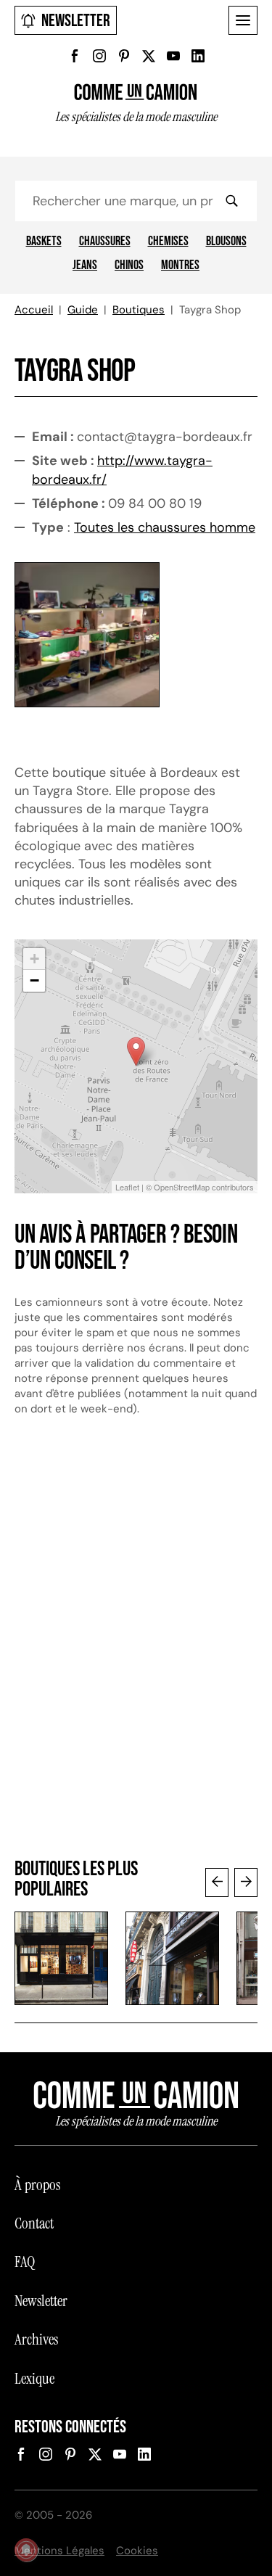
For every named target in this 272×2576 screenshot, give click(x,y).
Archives (36, 2340)
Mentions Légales (59, 2551)
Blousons (226, 242)
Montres (180, 266)
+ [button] (34, 959)
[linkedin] (198, 56)
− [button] (34, 980)
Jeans (85, 266)
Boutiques (139, 310)
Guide (83, 310)
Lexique (34, 2379)
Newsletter (76, 21)
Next (246, 1882)
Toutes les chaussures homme (165, 527)
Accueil (34, 310)
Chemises (168, 242)
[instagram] (99, 56)
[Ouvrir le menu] (243, 20)
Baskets (44, 242)
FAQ (25, 2262)
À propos (37, 2185)
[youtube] (173, 56)
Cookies (137, 2551)
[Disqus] (136, 1645)
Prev (217, 1882)
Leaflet (127, 1187)
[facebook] (75, 56)
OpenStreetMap (182, 1187)
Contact (34, 2223)
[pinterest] (124, 56)
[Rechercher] (231, 201)
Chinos (129, 266)
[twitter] (149, 56)
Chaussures (105, 242)
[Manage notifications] (26, 2550)
